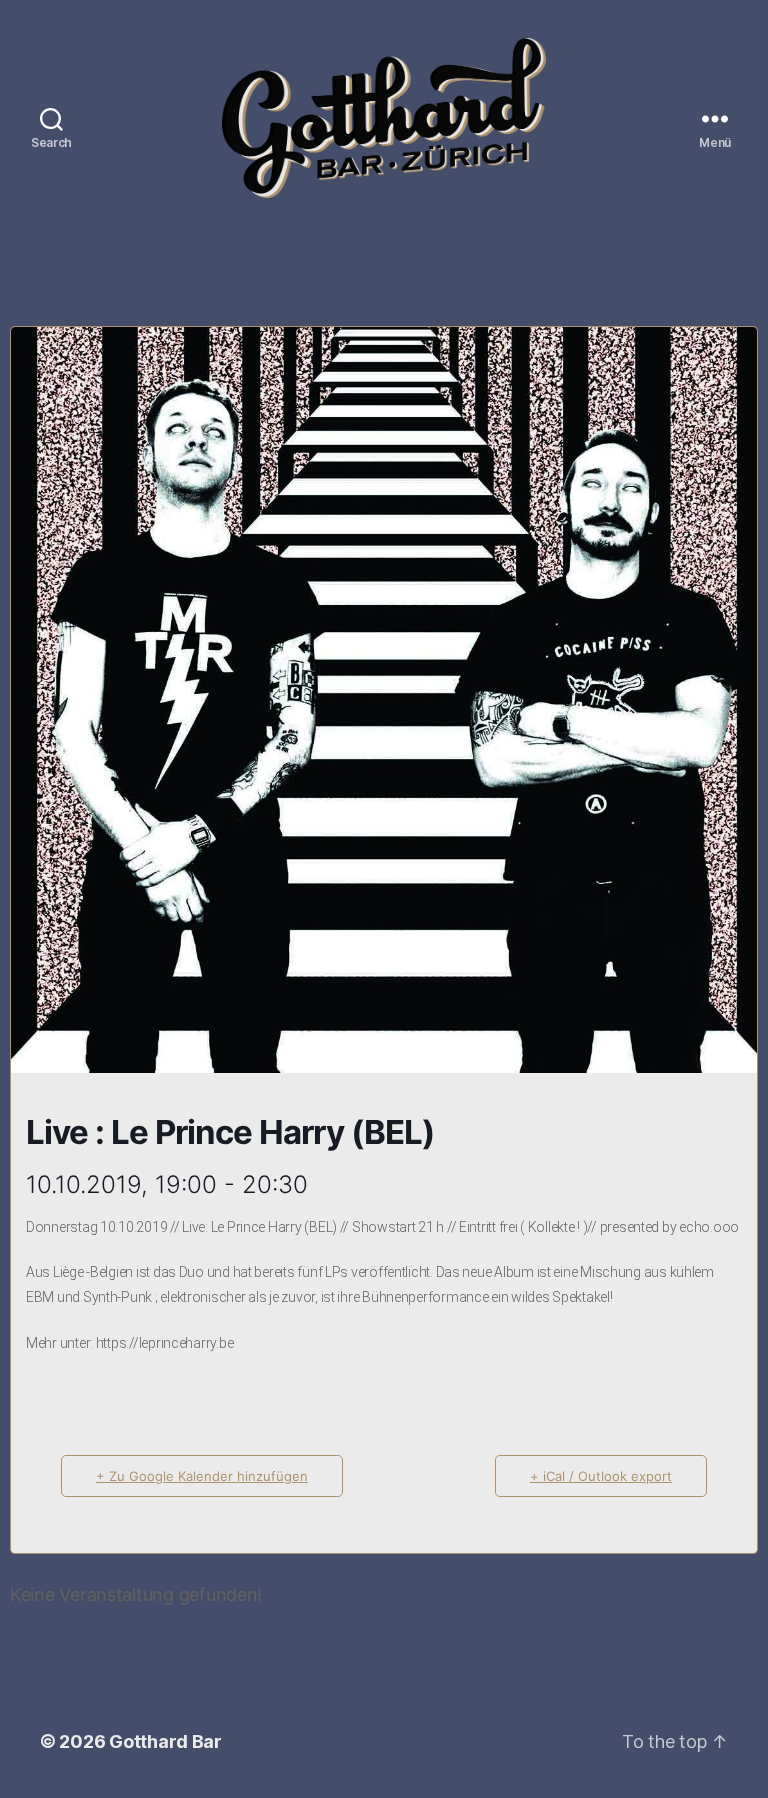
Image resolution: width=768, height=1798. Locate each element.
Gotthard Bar (165, 1741)
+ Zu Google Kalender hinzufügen (202, 1476)
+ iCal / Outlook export (601, 1476)
